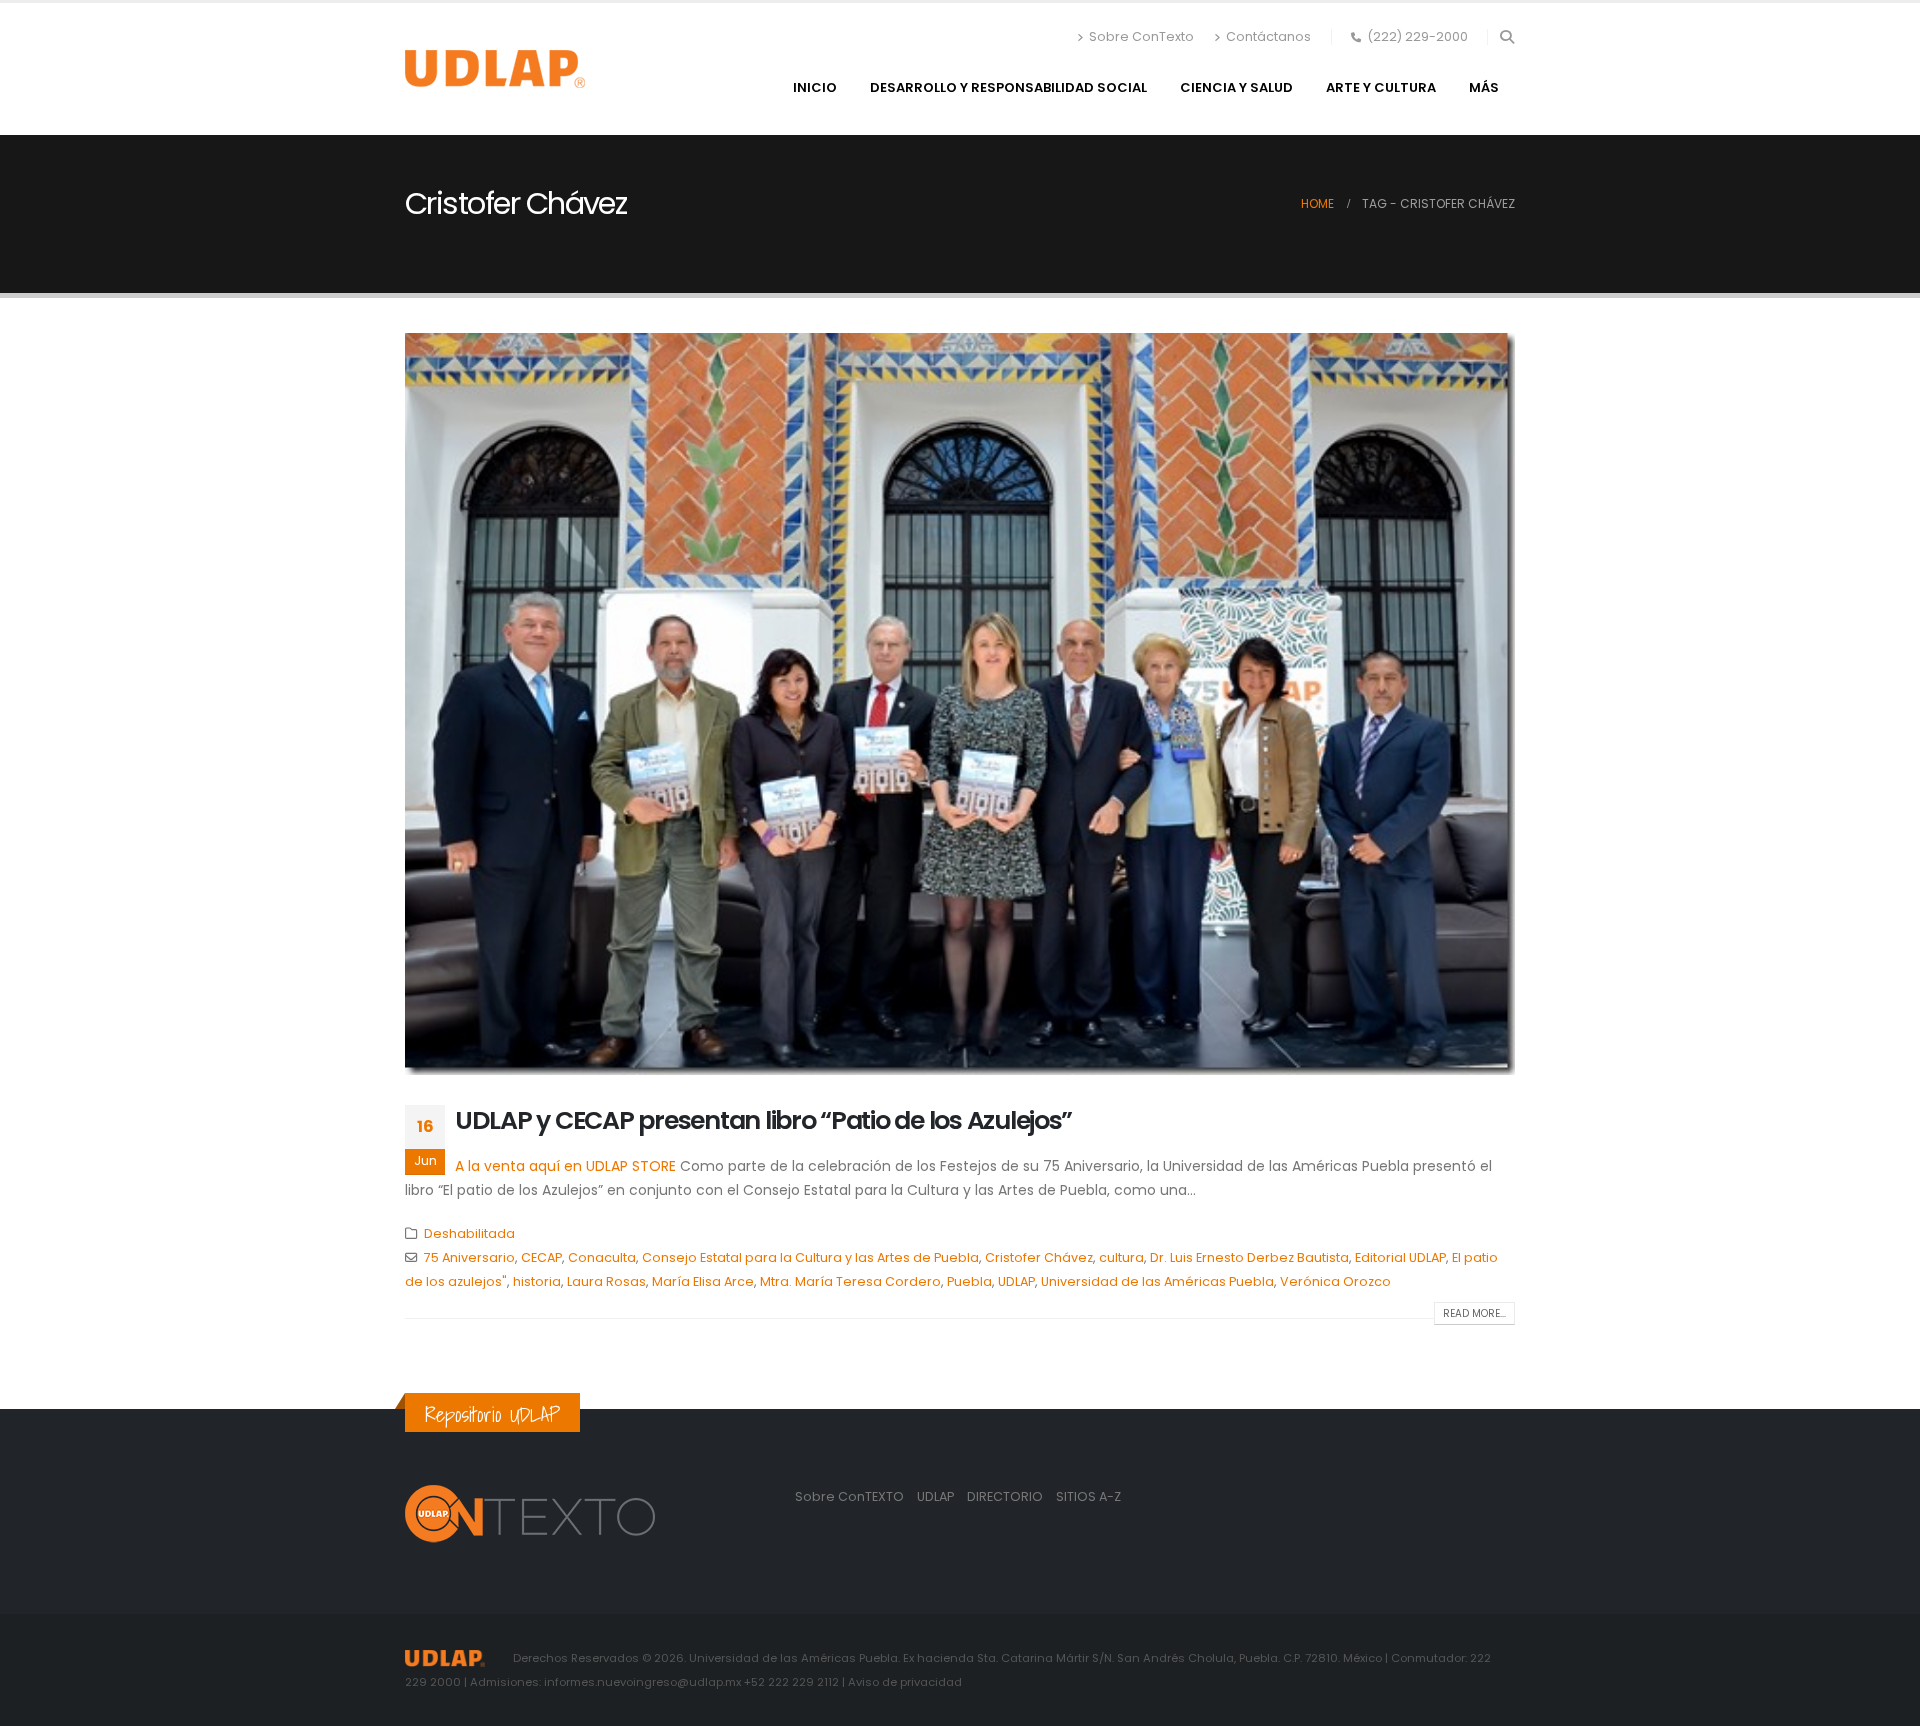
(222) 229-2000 (1417, 36)
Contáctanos (1268, 36)
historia (537, 1281)
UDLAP (1016, 1281)
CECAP (541, 1257)
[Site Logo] (495, 69)
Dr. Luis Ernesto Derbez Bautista (1249, 1257)
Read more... (1474, 1313)
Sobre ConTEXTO (849, 1496)
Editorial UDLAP (1400, 1257)
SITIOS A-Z (1088, 1496)
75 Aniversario (469, 1257)
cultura (1121, 1257)
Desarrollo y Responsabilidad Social (1008, 87)
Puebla (969, 1281)
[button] (1506, 37)
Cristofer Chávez (1039, 1257)
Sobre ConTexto (1141, 36)
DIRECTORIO (1006, 1496)
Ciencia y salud (1236, 87)
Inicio (815, 87)
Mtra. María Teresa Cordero (850, 1281)
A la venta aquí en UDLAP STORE (565, 1166)
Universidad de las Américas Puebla (1157, 1281)
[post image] (960, 703)
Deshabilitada (469, 1233)
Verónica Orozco (1335, 1281)
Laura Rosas (606, 1281)
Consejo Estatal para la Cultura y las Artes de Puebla (810, 1257)
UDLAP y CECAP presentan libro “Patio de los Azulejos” (763, 1120)
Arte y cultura (1381, 87)
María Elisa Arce (703, 1281)
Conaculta (602, 1257)
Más (1484, 87)
